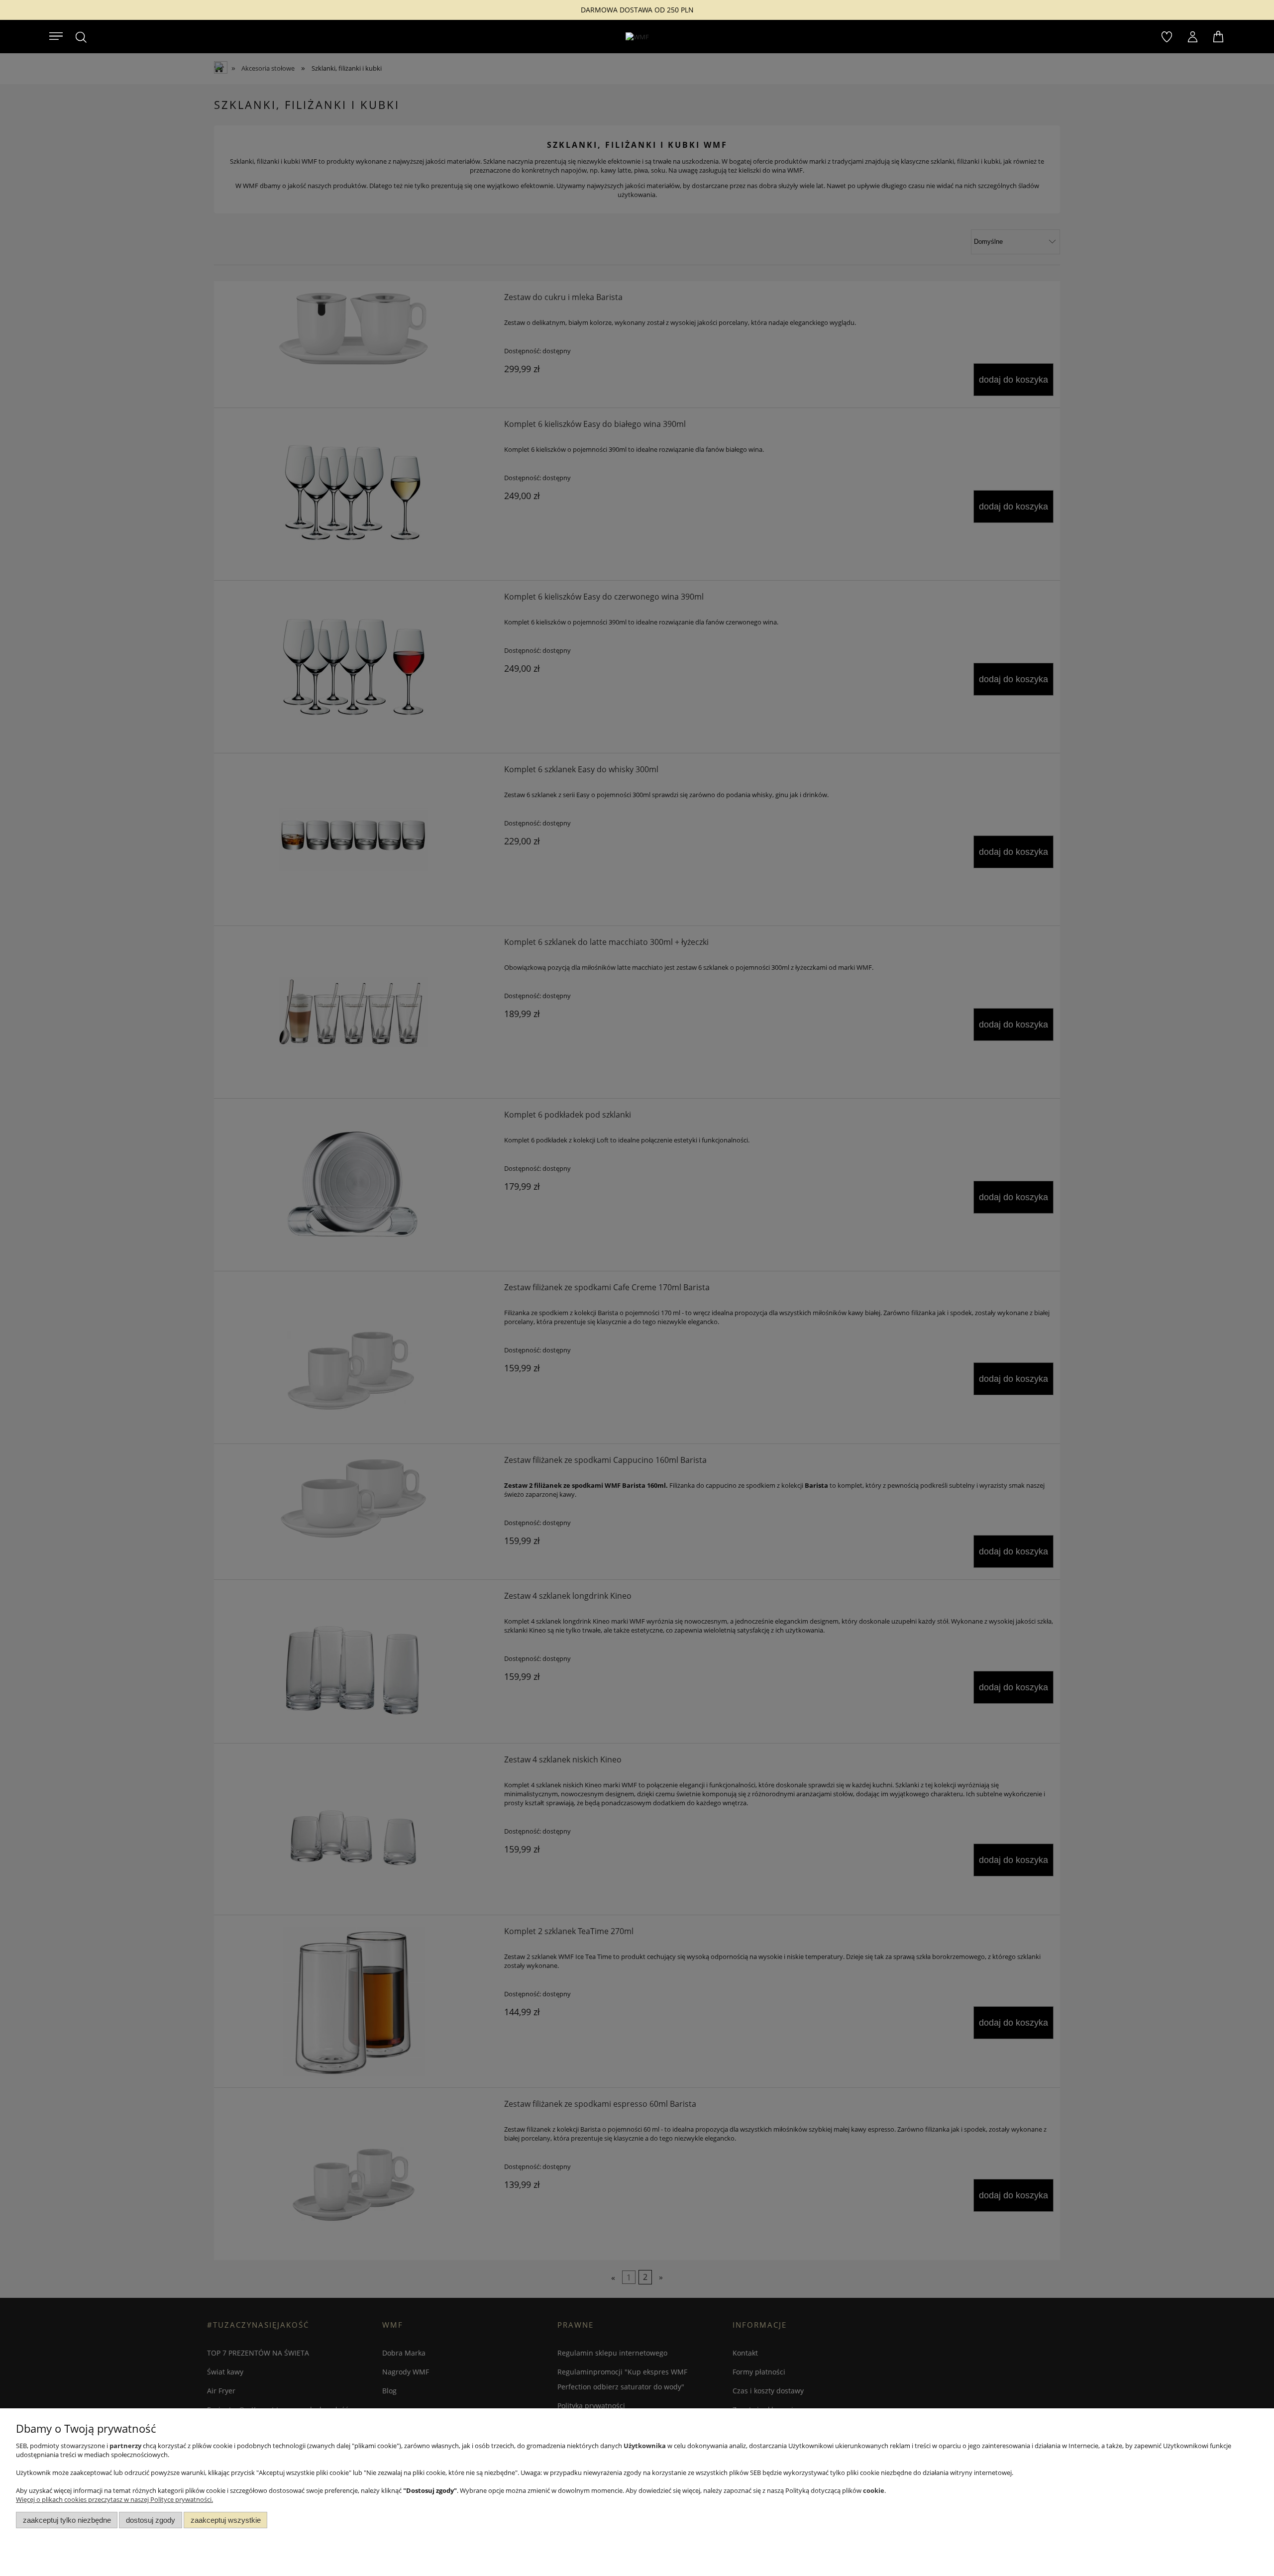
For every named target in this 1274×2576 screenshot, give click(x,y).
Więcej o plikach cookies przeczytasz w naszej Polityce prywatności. (114, 2499)
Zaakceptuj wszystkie (226, 2520)
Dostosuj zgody (151, 2520)
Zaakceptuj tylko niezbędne (67, 2520)
